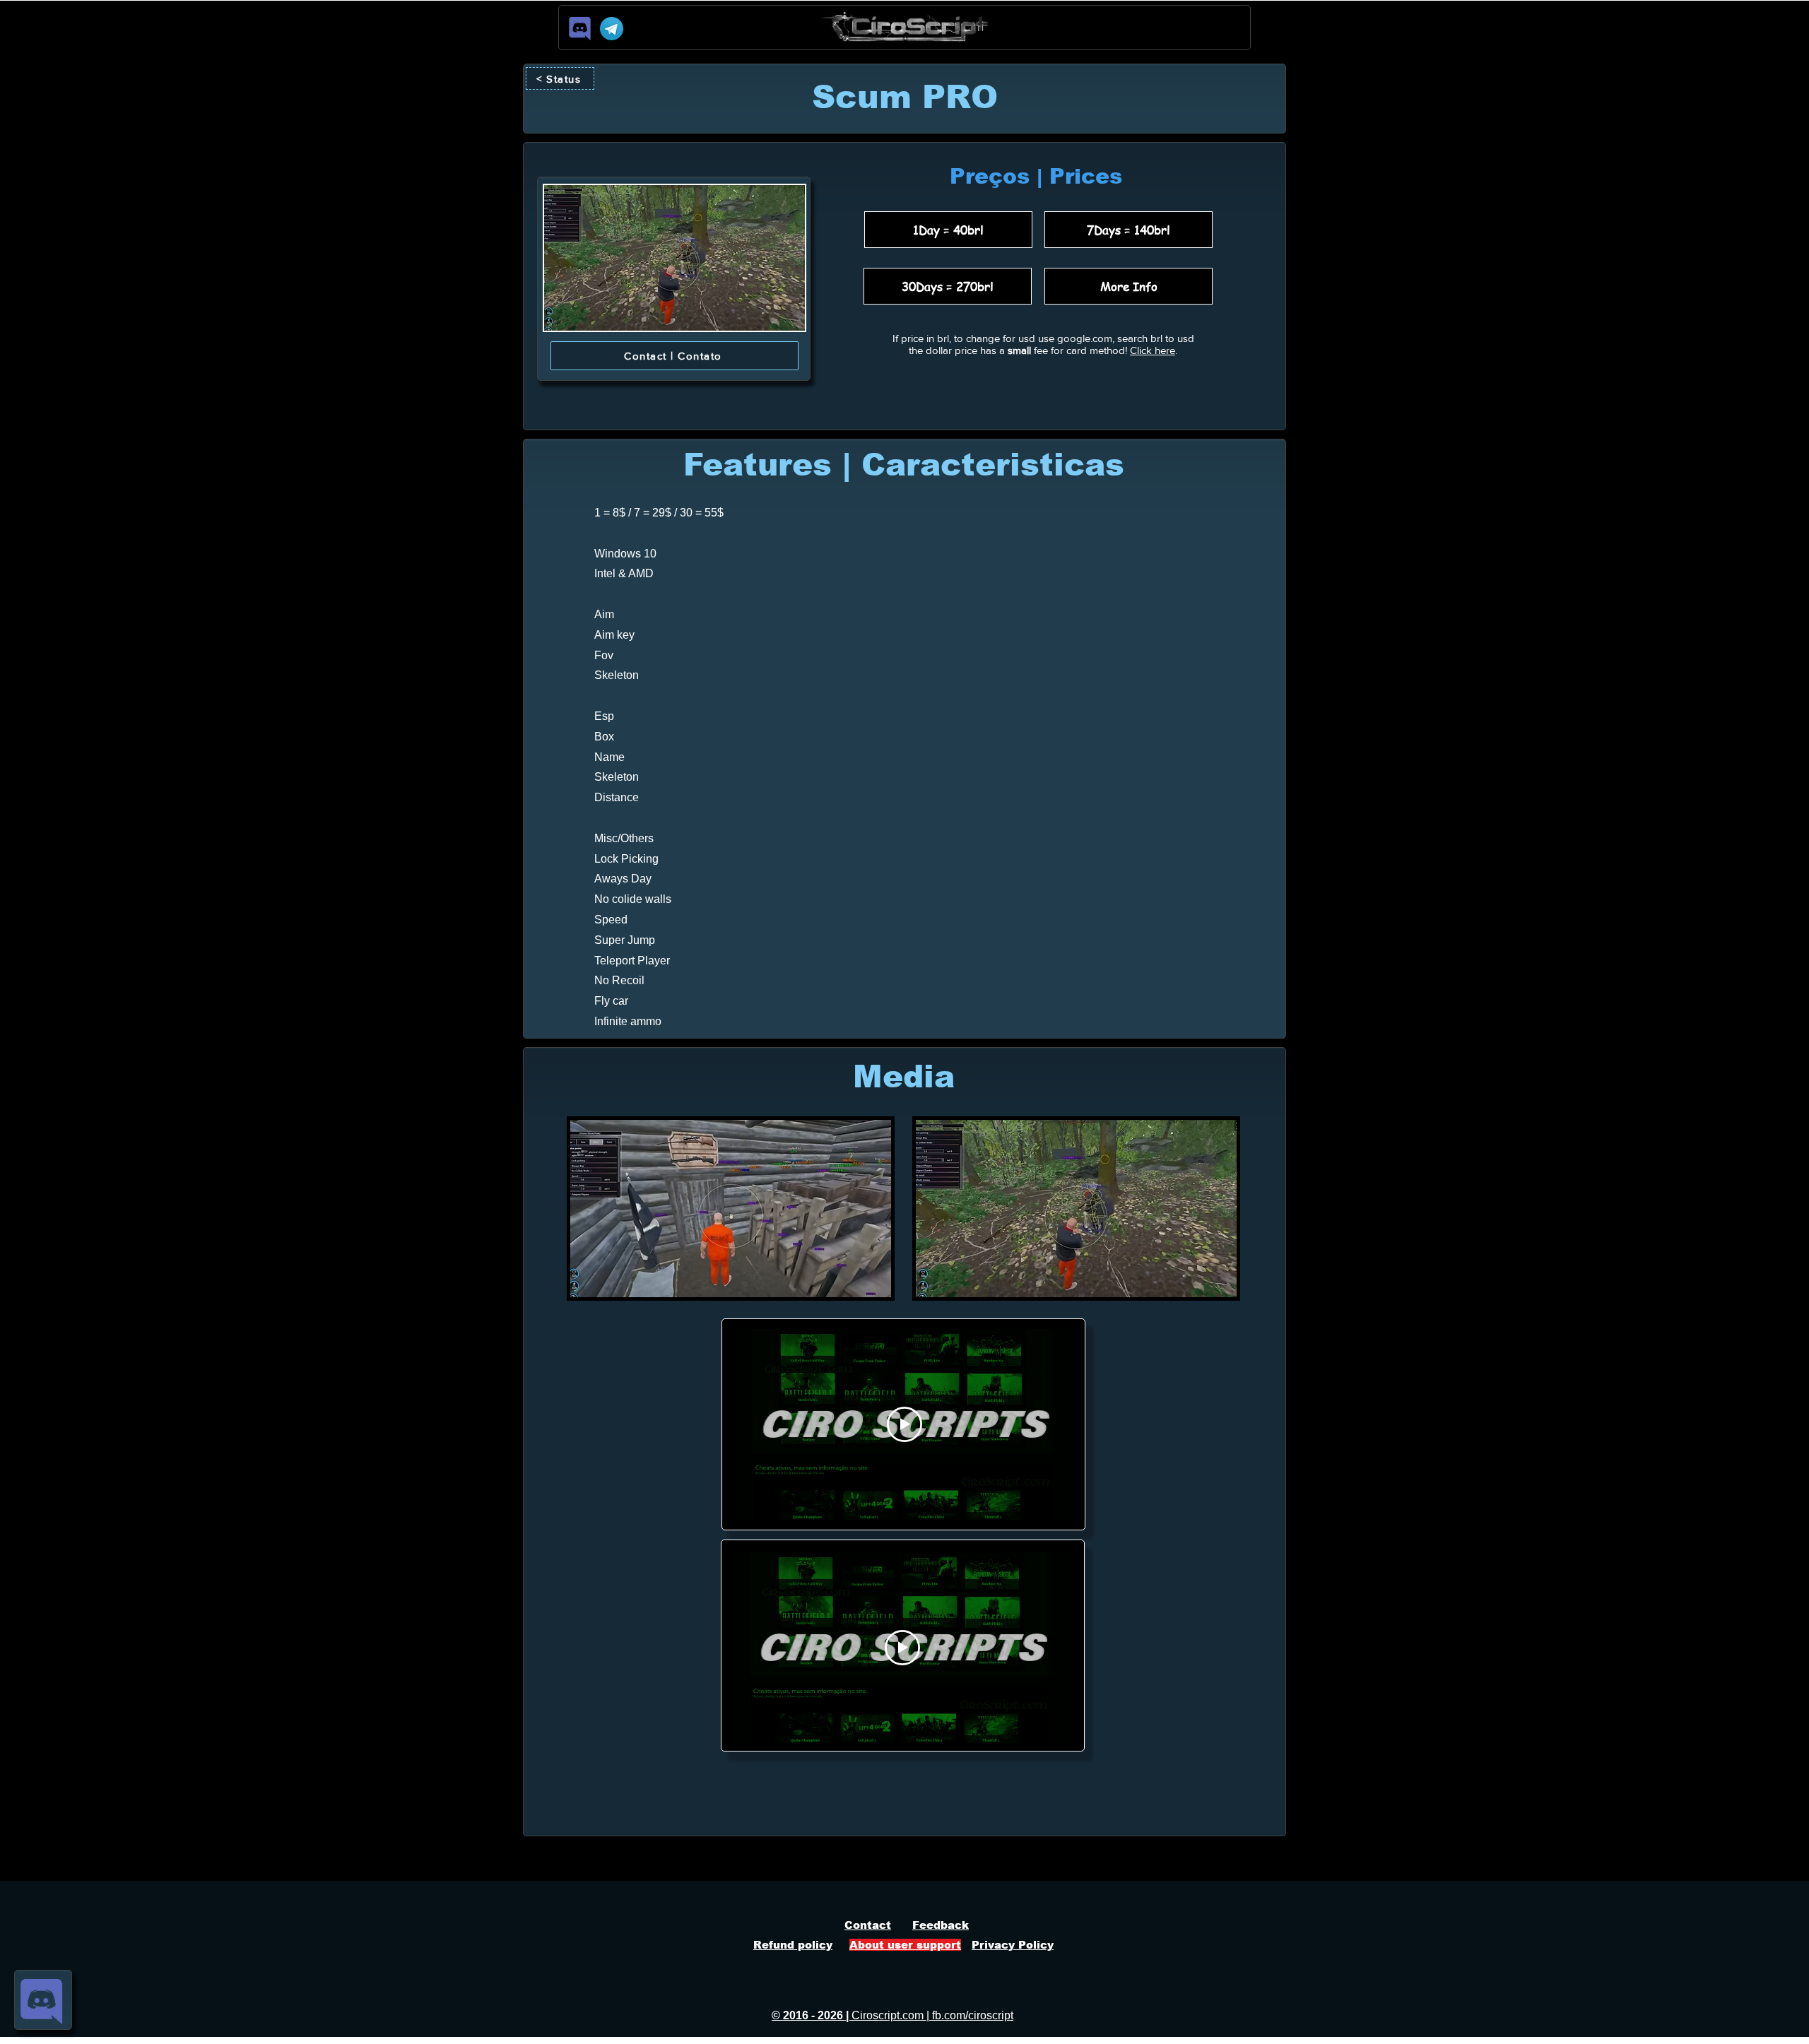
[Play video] (904, 1424)
